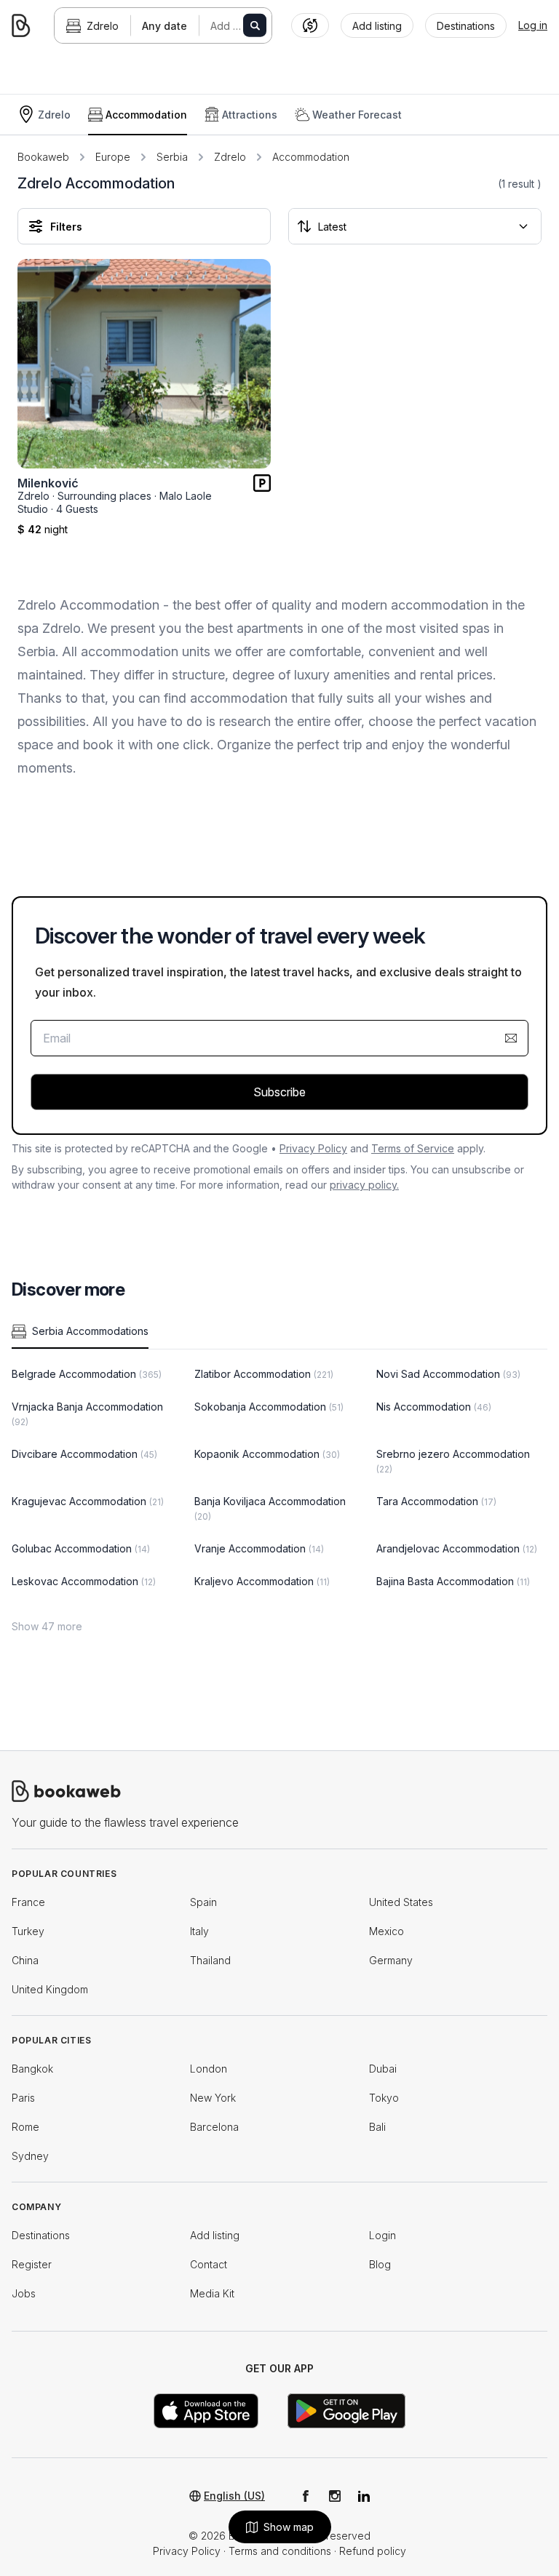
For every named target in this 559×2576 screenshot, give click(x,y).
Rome (25, 2127)
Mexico (386, 1931)
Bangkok (32, 2069)
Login (382, 2235)
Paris (23, 2098)
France (28, 1902)
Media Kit (212, 2293)
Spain (203, 1902)
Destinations (41, 2235)
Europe (113, 157)
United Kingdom (50, 1989)
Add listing (215, 2235)
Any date (164, 26)
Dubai (383, 2069)
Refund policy (373, 2551)
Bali (377, 2127)
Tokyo (384, 2098)
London (209, 2069)
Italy (199, 1931)
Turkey (28, 1931)
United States (401, 1902)
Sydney (30, 2156)
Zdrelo (103, 26)
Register (32, 2264)
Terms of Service (413, 1148)
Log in (533, 25)
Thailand (210, 1960)
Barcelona (214, 2127)
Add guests (238, 26)
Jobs (24, 2293)
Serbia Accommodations (90, 1331)
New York (213, 2098)
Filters (66, 227)
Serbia (172, 157)
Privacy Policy (313, 1148)
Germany (391, 1960)
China (25, 1960)
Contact (209, 2264)
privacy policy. (364, 1185)
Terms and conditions (280, 2551)
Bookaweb (43, 157)
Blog (380, 2264)
